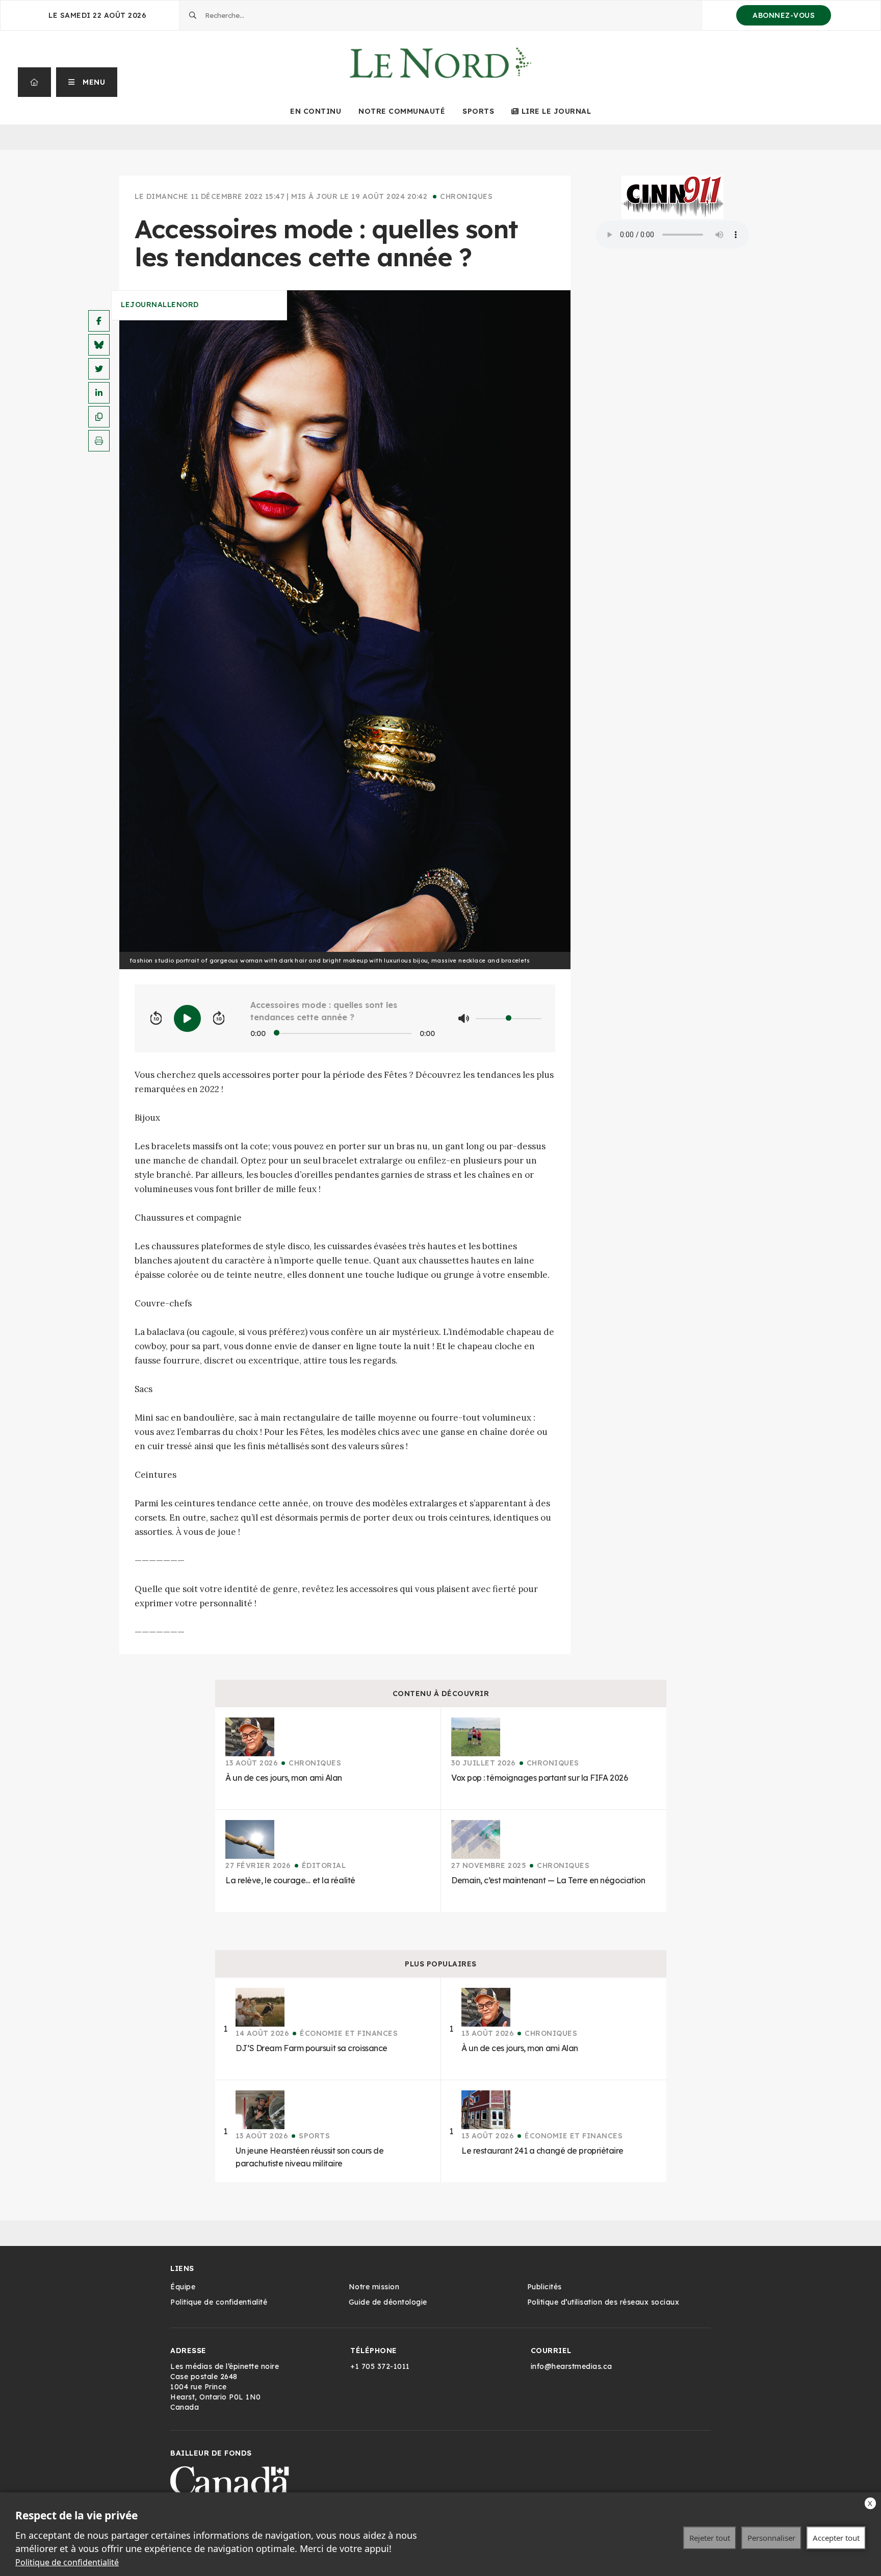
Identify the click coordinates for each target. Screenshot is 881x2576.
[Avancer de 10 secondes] (219, 1019)
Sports (478, 111)
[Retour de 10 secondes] (156, 1019)
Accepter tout (836, 2538)
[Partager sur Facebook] (99, 321)
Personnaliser (771, 2538)
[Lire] (187, 1018)
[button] (87, 82)
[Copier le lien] (99, 417)
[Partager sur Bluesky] (99, 345)
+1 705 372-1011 (380, 2366)
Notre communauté (402, 111)
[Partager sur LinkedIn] (99, 393)
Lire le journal (556, 111)
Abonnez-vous (784, 15)
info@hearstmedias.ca (572, 2366)
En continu (316, 111)
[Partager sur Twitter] (99, 369)
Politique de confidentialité (67, 2562)
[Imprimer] (99, 441)
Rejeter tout (710, 2538)
